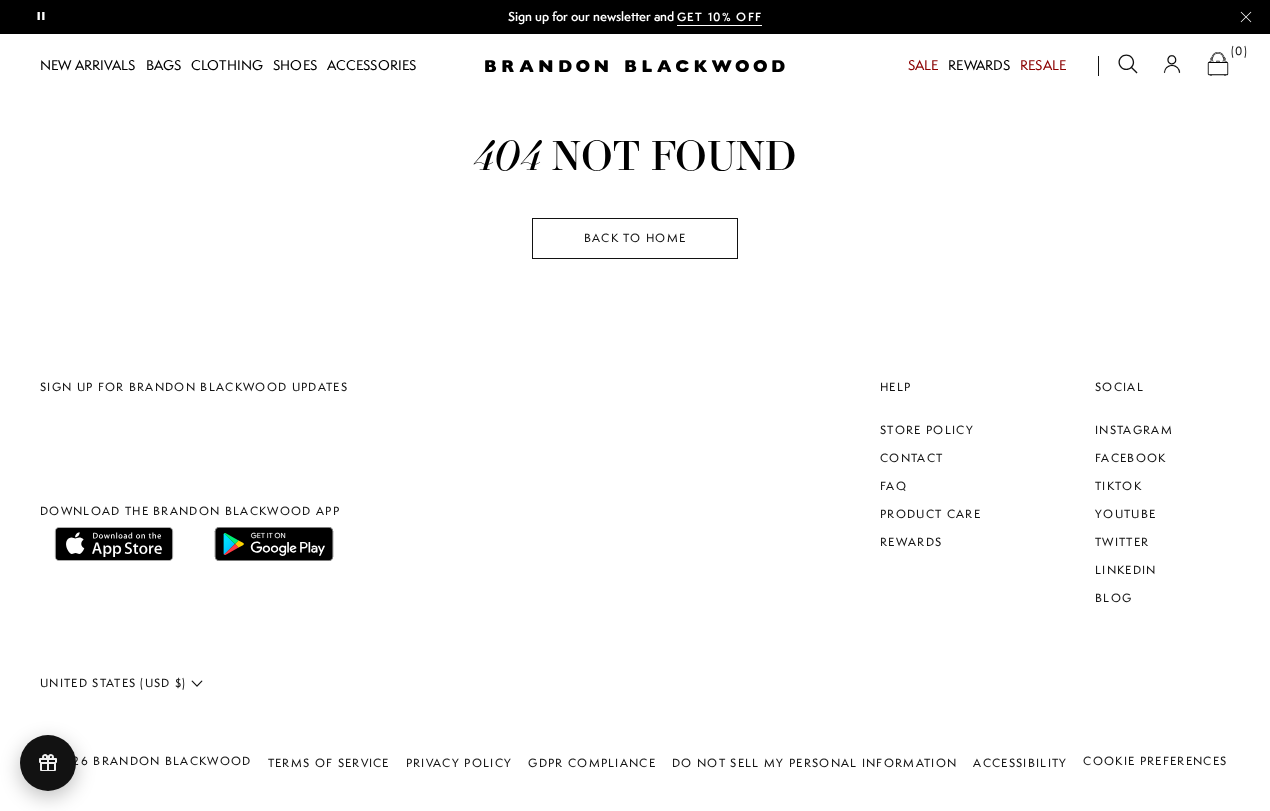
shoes (295, 65)
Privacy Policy (459, 763)
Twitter (1122, 542)
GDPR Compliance (592, 763)
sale (923, 65)
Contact (911, 458)
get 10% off (720, 17)
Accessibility (1020, 763)
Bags (164, 65)
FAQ (893, 486)
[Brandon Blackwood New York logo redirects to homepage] (635, 66)
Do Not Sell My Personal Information (814, 763)
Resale (1043, 65)
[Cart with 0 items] (1218, 66)
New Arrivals (88, 65)
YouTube (1125, 514)
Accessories (371, 65)
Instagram (1134, 430)
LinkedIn (1126, 570)
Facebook (1131, 458)
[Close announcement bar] (1246, 17)
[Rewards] (48, 763)
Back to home (635, 238)
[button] (1128, 66)
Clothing (227, 65)
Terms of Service (329, 763)
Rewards (979, 65)
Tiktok (1118, 486)
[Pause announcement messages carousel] (42, 17)
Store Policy (927, 430)
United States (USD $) (115, 683)
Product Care (930, 514)
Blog (1113, 598)
